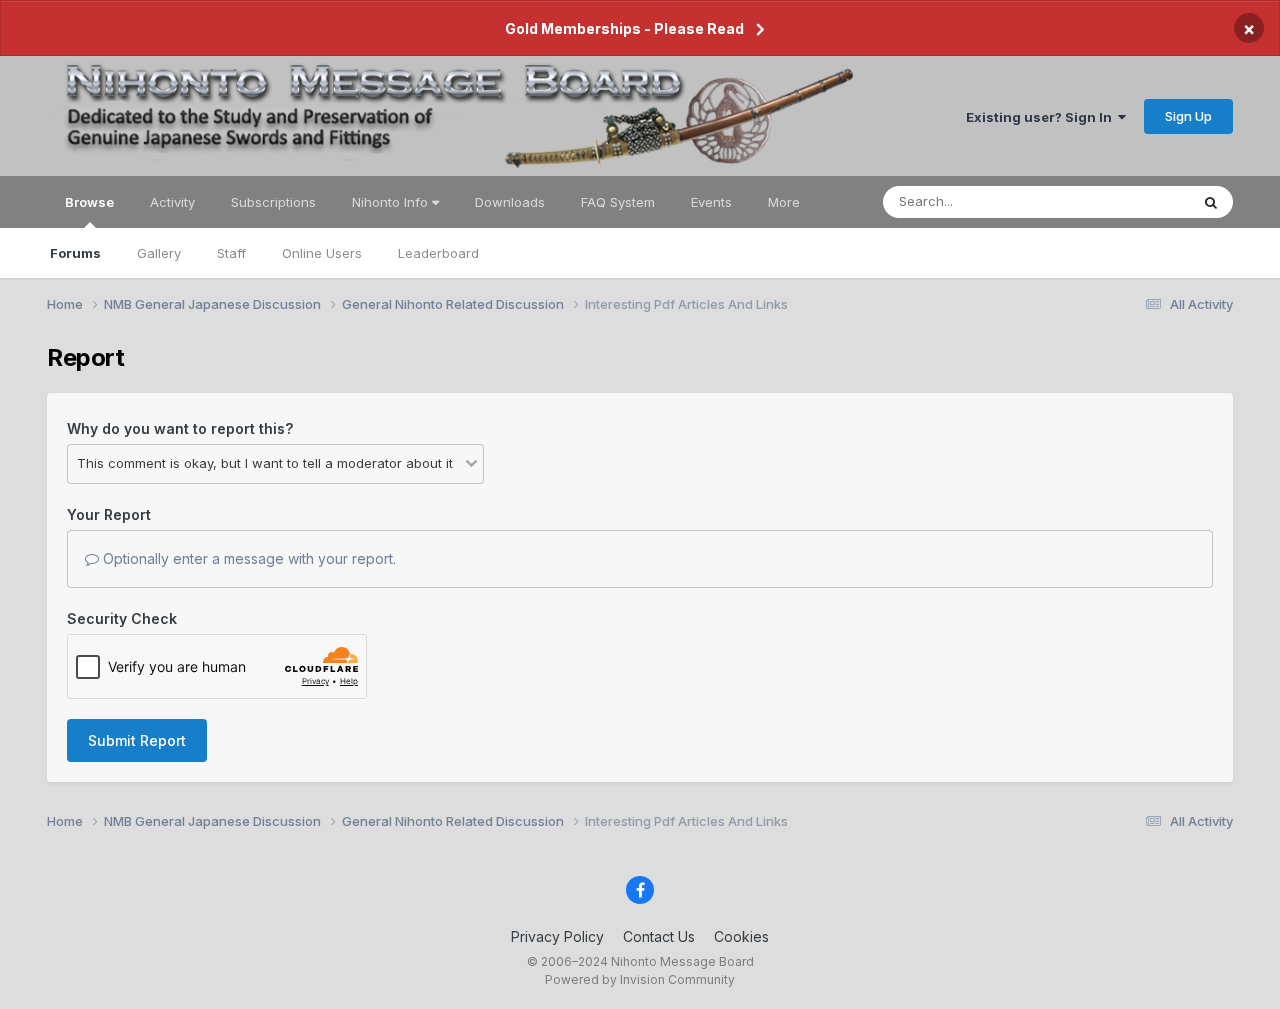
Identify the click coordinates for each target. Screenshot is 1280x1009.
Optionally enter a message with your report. (247, 558)
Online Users (322, 253)
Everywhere (1127, 201)
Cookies (741, 936)
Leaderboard (438, 253)
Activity (172, 202)
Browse (89, 202)
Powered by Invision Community (640, 979)
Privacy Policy (557, 936)
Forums (75, 253)
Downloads (510, 202)
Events (711, 202)
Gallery (159, 253)
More (784, 202)
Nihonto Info (392, 202)
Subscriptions (273, 202)
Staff (231, 253)
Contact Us (659, 936)
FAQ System (618, 202)
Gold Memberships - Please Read (624, 28)
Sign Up (1188, 116)
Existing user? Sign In (1042, 117)
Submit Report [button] (137, 740)
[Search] (1211, 202)
